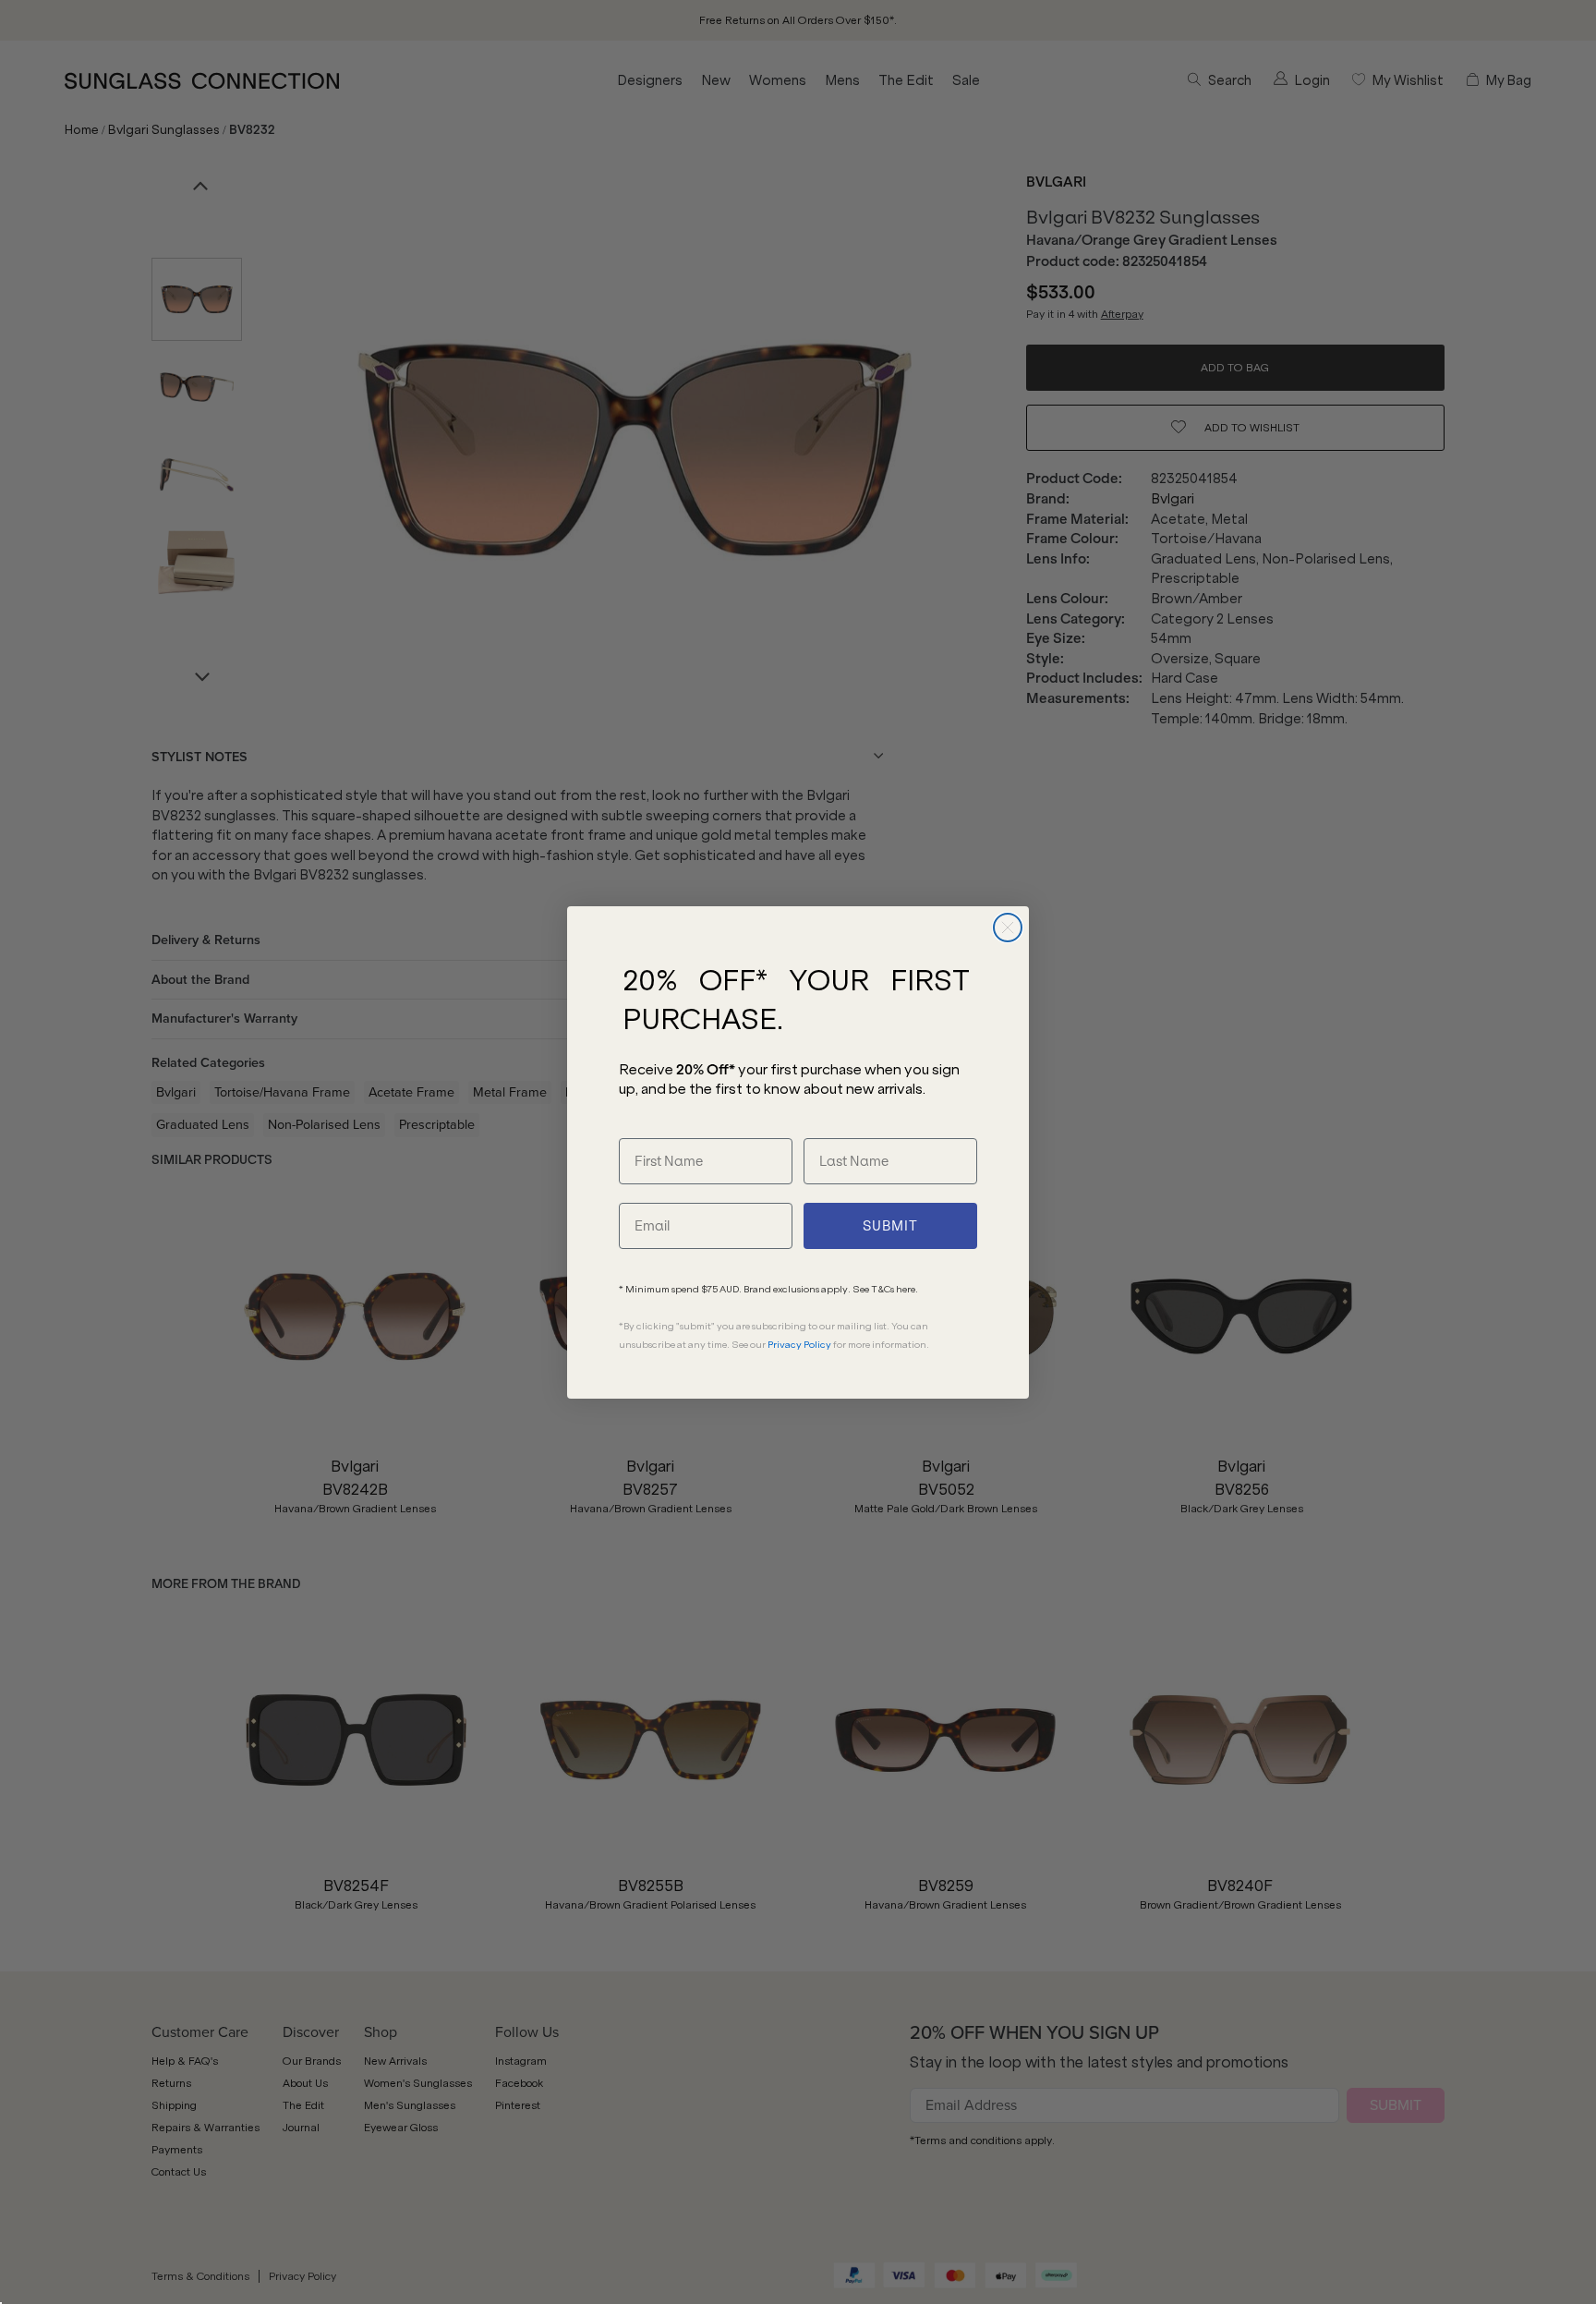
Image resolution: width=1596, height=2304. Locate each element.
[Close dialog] (1008, 928)
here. (907, 1289)
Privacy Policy (799, 1345)
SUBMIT (890, 1226)
